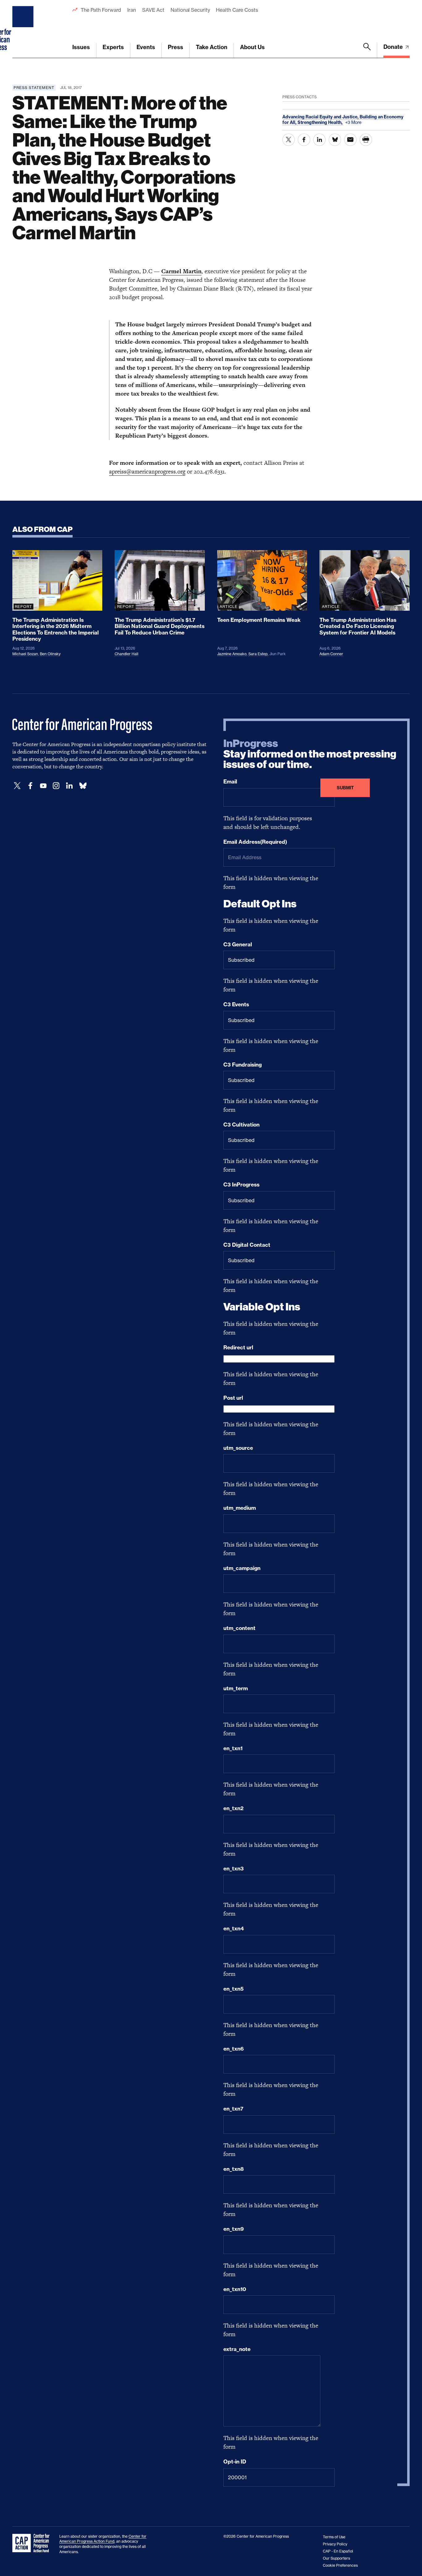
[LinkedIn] (69, 786)
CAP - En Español (338, 2551)
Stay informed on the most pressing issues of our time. (310, 754)
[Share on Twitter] (289, 140)
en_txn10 (235, 2289)
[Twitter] (17, 786)
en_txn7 (233, 2109)
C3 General (238, 944)
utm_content (239, 1628)
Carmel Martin (181, 271)
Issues (81, 47)
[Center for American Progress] (24, 29)
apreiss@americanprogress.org (147, 471)
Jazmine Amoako (232, 654)
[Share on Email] (350, 140)
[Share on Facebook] (304, 140)
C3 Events (236, 1004)
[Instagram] (56, 786)
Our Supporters (336, 2558)
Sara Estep (258, 654)
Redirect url (238, 1347)
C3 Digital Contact (247, 1245)
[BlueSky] (83, 786)
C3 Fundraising (243, 1065)
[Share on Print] (366, 140)
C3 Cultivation (241, 1125)
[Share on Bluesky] (335, 140)
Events (146, 47)
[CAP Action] (33, 2543)
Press (175, 47)
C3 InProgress (241, 1185)
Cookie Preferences (340, 2565)
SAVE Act (153, 10)
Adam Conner (331, 654)
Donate (394, 47)
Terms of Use (334, 2537)
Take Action (212, 47)
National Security (190, 10)
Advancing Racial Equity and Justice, (321, 117)
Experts (113, 47)
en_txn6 (234, 2049)
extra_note (237, 2349)
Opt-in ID (235, 2462)
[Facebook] (30, 786)
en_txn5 (234, 1989)
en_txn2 (233, 1808)
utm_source (238, 1448)
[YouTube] (43, 786)
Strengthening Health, (321, 122)
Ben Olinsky (50, 654)
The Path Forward (101, 10)
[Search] (367, 50)
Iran (132, 10)
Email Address (255, 842)
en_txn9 (234, 2229)
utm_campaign (242, 1568)
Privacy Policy (335, 2544)
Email (230, 782)
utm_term (236, 1688)
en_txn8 (234, 2169)
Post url (233, 1398)
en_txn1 (233, 1748)
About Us (252, 47)
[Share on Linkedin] (319, 140)
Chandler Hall (127, 654)
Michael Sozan (25, 654)
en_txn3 (234, 1869)
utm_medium (240, 1508)
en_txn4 (234, 1929)
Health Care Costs (237, 10)
